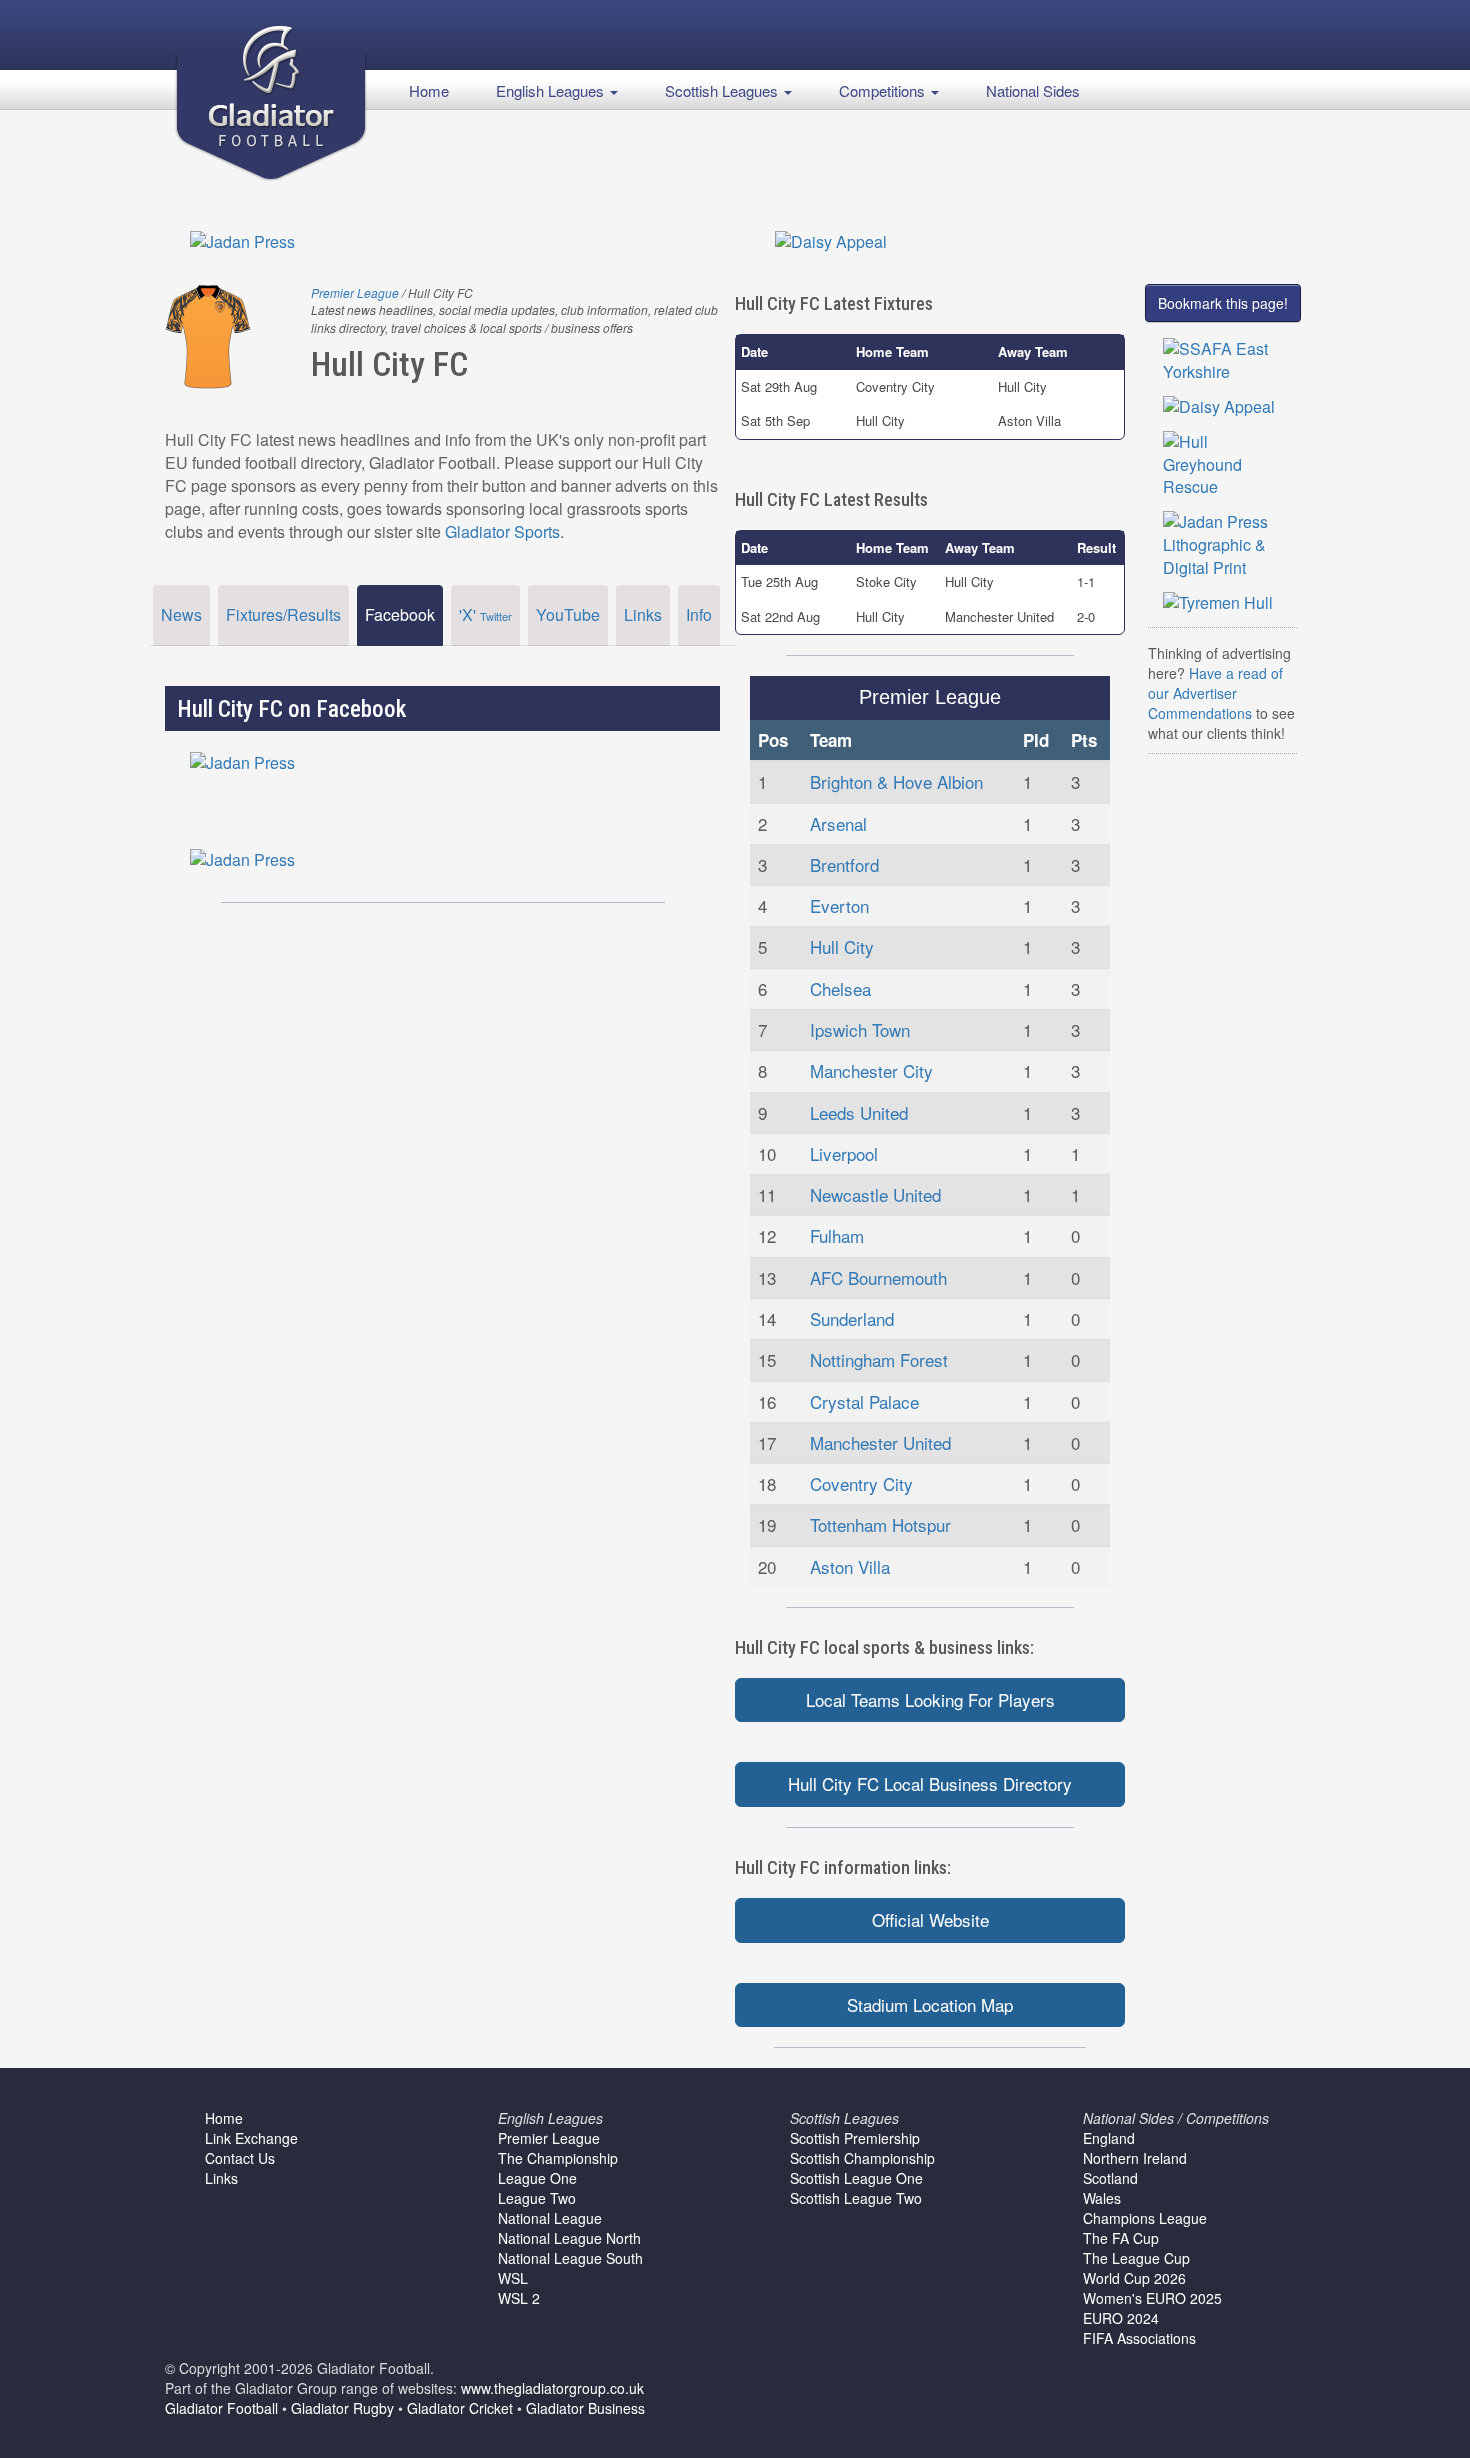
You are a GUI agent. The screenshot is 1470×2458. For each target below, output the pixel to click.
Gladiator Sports (502, 531)
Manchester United (880, 1442)
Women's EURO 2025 (1152, 2298)
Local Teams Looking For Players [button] (930, 1699)
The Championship (558, 2158)
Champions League (1145, 2218)
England (1109, 2138)
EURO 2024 (1121, 2318)
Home (429, 90)
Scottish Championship (862, 2158)
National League (550, 2218)
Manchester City (871, 1070)
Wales (1102, 2198)
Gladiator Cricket (460, 2408)
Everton (839, 905)
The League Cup (1136, 2258)
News (181, 614)
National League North (569, 2238)
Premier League (355, 292)
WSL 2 (519, 2298)
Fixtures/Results (283, 614)
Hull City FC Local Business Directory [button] (930, 1783)
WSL (513, 2278)
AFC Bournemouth (878, 1277)
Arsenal (838, 823)
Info (699, 614)
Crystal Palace (864, 1401)
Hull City (842, 946)
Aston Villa (850, 1566)
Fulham (837, 1235)
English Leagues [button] (552, 90)
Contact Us (240, 2158)
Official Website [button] (930, 1919)
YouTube (568, 614)
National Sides (1033, 90)
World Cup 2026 (1134, 2278)
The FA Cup (1121, 2238)
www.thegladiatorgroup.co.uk (552, 2388)
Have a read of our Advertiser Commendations (1215, 693)
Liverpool (844, 1153)
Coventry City (861, 1483)
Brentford (844, 864)
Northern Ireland (1135, 2158)
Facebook (400, 614)
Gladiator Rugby (342, 2408)
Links (643, 614)
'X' (485, 614)
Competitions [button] (884, 90)
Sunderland (852, 1318)
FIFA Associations (1139, 2338)
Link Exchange (251, 2138)
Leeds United (859, 1112)
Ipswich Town (860, 1029)
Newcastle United (875, 1194)
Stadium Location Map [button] (930, 2004)
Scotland (1110, 2178)
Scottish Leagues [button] (723, 90)
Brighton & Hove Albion (896, 781)
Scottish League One (856, 2178)
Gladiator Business (585, 2408)
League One (537, 2178)
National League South (570, 2258)
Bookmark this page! (1223, 303)
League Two (537, 2198)
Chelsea (840, 988)
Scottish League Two (856, 2198)
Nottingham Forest (879, 1359)
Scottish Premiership (855, 2138)
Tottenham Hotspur (880, 1524)
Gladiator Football (221, 2408)
